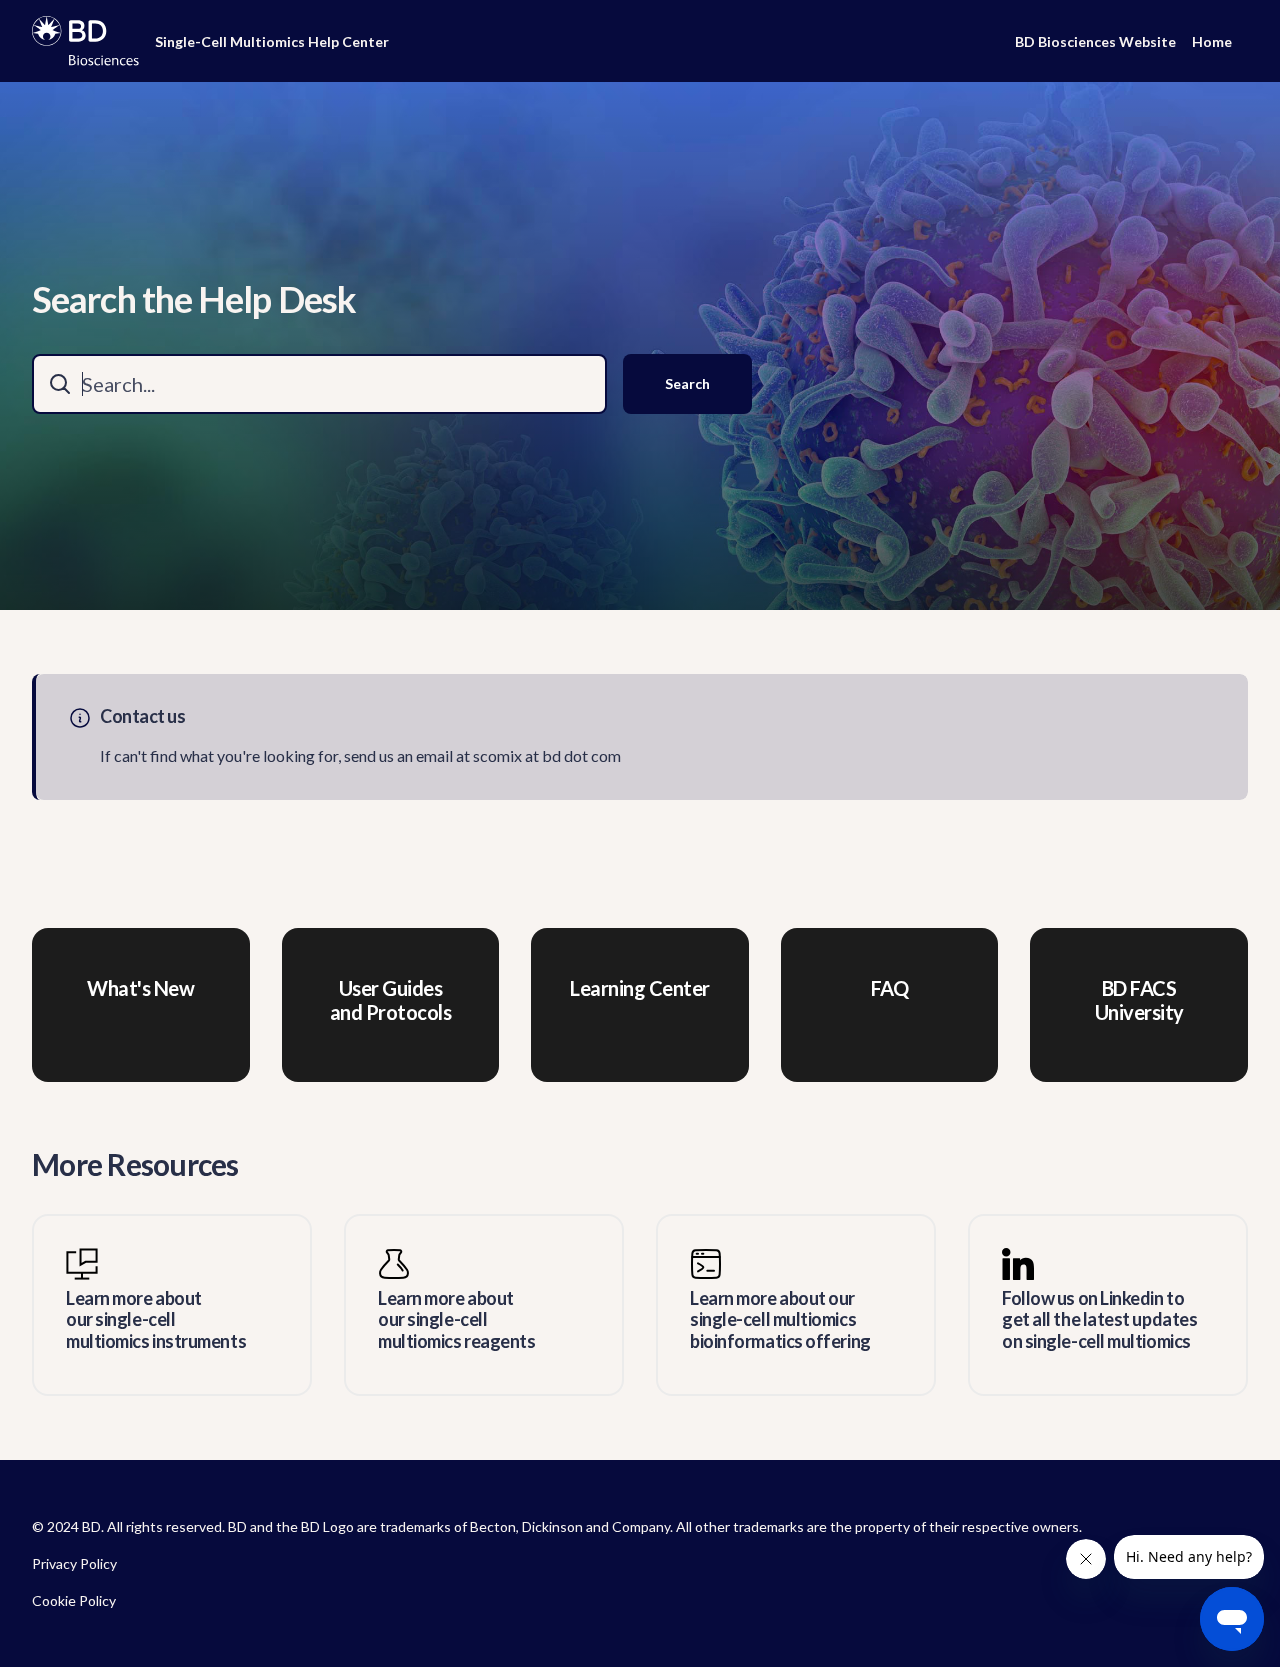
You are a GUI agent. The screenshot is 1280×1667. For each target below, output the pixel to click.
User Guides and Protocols (391, 1000)
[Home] (85, 41)
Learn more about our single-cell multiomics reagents (456, 1320)
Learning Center (640, 988)
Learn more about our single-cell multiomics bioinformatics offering (780, 1320)
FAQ (890, 988)
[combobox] (319, 384)
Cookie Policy (74, 1600)
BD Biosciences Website (1095, 41)
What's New (140, 988)
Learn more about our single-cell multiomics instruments (156, 1320)
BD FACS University (1139, 1000)
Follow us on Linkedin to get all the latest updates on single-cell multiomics (1099, 1320)
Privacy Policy (74, 1563)
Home (1212, 41)
